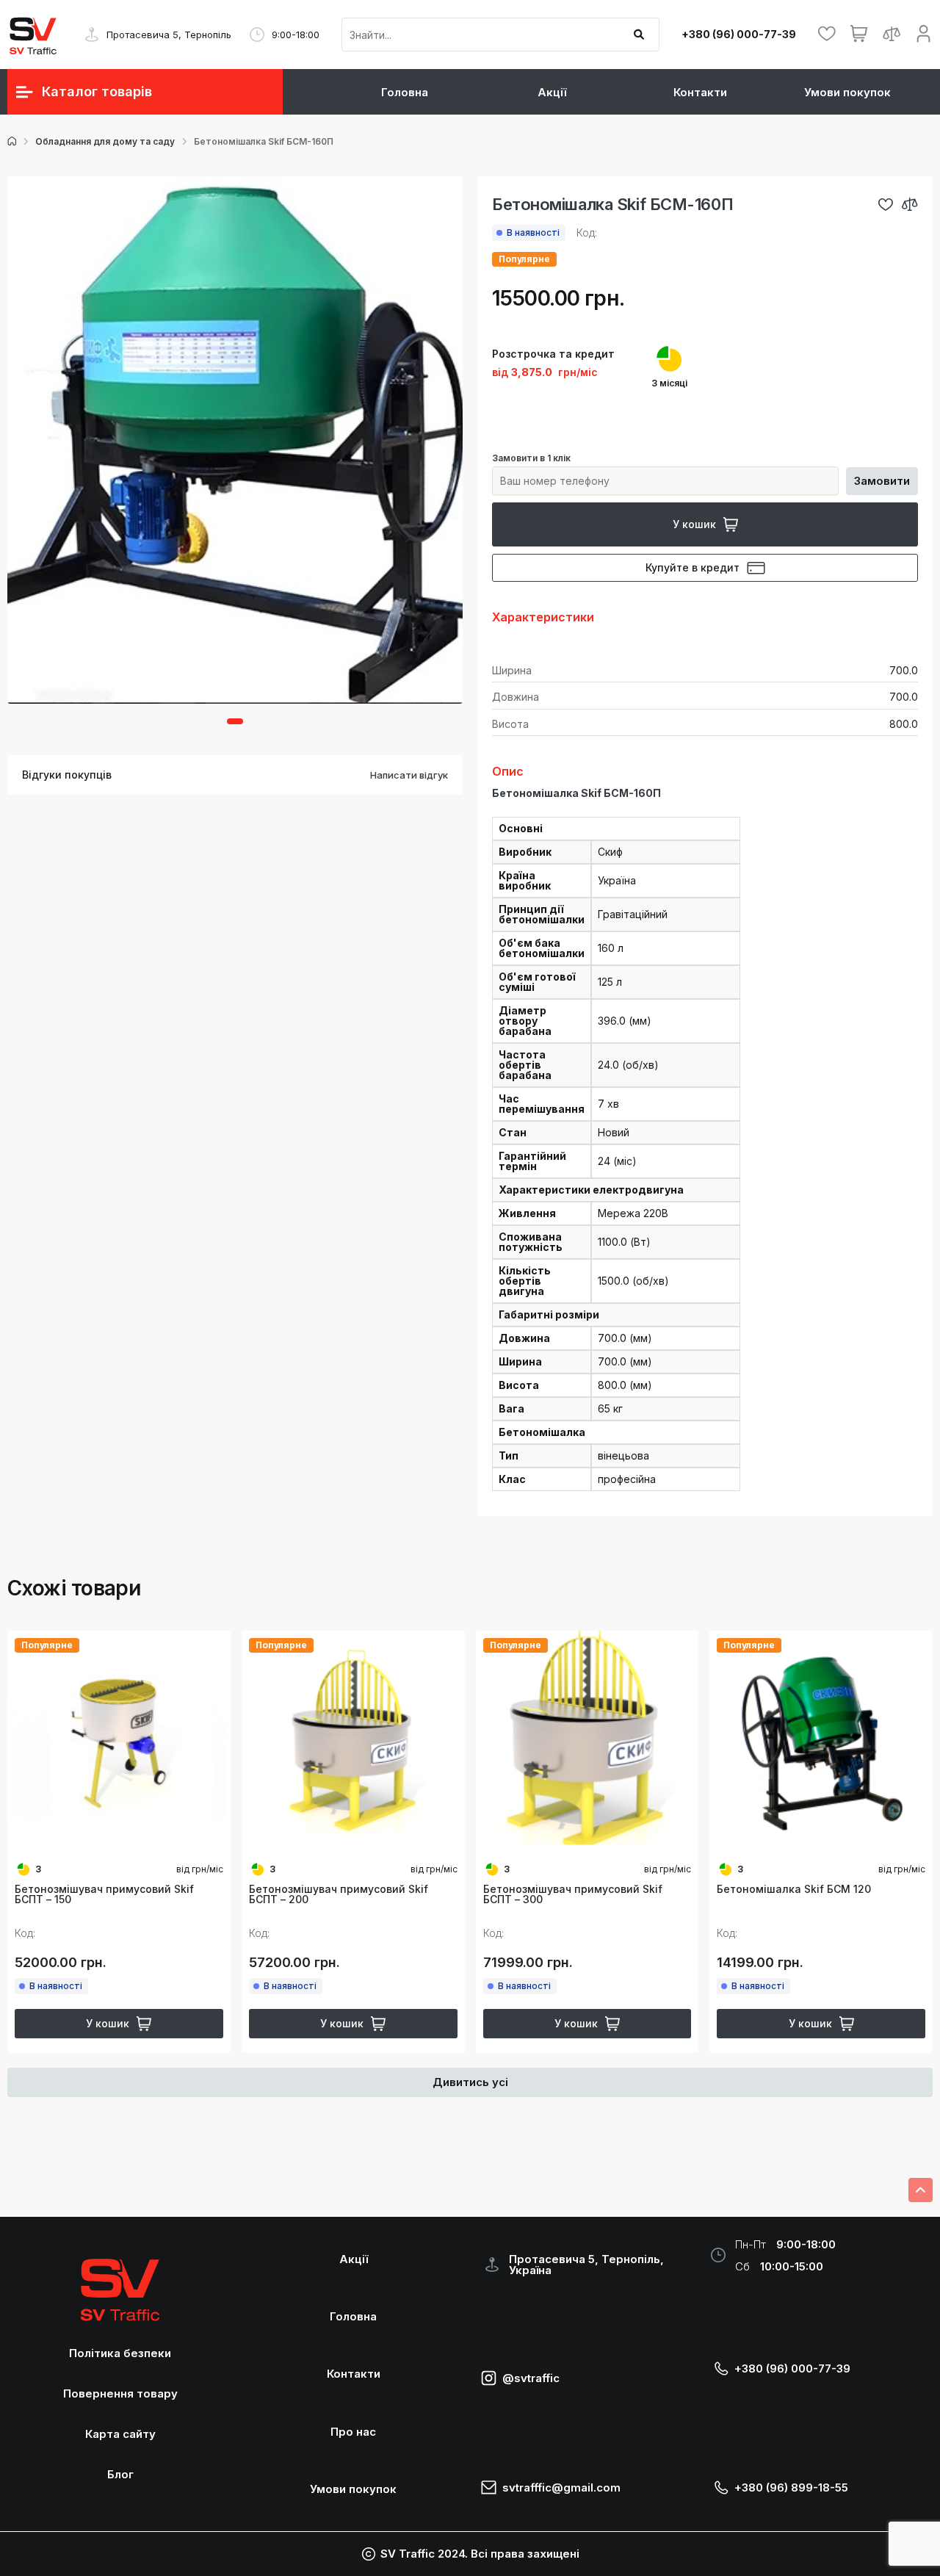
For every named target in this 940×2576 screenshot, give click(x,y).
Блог (120, 2474)
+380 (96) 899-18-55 (791, 2487)
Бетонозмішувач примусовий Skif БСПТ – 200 (339, 1894)
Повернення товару (120, 2393)
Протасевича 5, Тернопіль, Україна (586, 2265)
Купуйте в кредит (693, 567)
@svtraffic (531, 2378)
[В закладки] (886, 204)
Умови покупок (847, 92)
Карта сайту (120, 2434)
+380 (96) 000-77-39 (739, 35)
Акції (552, 92)
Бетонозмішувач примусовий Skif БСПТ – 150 (104, 1894)
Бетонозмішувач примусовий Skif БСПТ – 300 (573, 1894)
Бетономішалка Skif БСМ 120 (794, 1889)
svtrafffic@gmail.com (561, 2487)
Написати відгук (409, 775)
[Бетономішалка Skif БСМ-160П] (235, 440)
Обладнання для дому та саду (105, 142)
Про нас (353, 2432)
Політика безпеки (120, 2353)
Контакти (700, 92)
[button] (235, 721)
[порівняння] (910, 204)
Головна (405, 92)
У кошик (694, 524)
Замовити (882, 481)
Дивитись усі (470, 2082)
